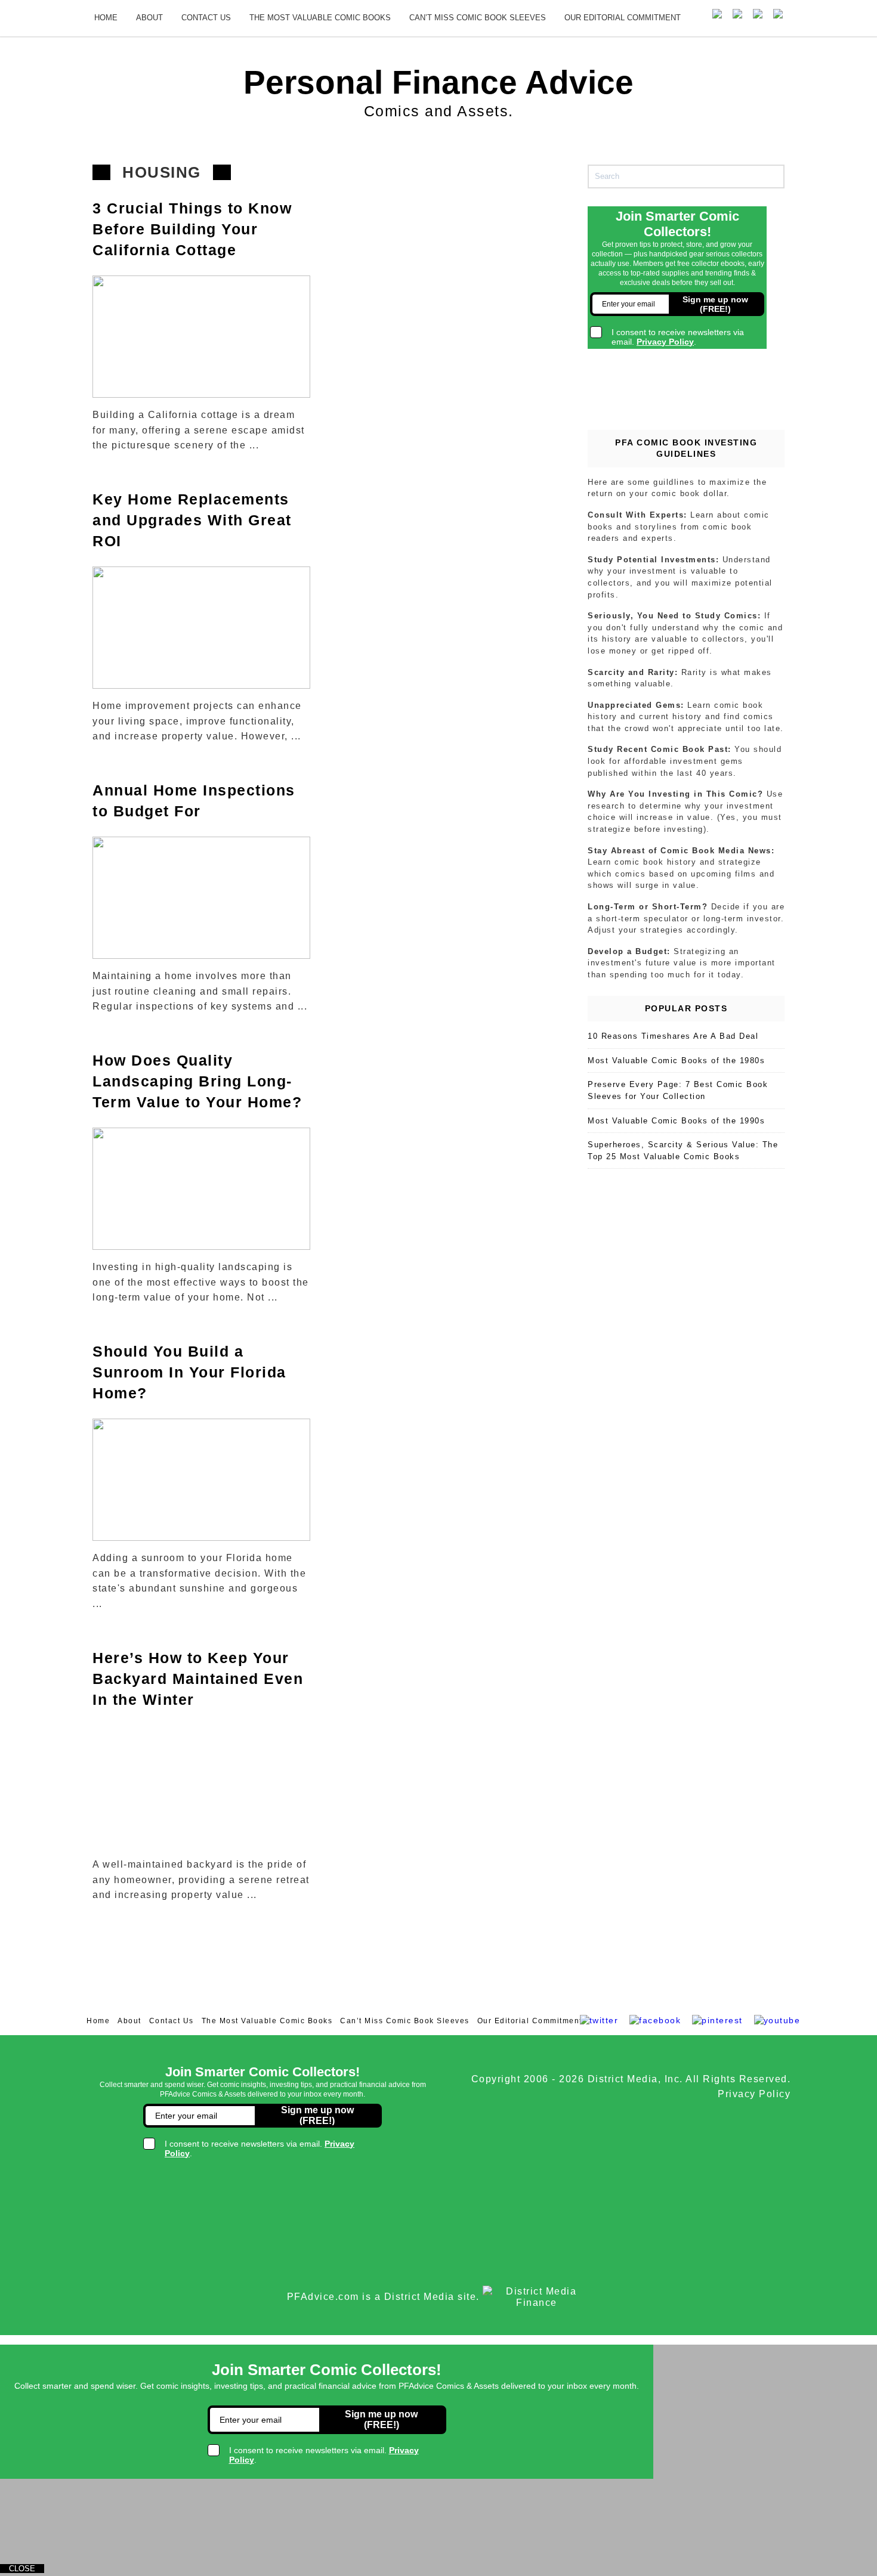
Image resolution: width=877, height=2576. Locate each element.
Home (106, 18)
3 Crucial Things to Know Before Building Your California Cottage (192, 229)
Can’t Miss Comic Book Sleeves (478, 18)
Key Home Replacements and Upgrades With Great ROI (192, 520)
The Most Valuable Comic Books (320, 18)
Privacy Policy (754, 2094)
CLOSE (22, 2569)
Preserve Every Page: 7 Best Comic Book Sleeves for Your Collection (678, 1090)
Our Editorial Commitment (623, 18)
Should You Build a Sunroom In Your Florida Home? (189, 1372)
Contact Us (206, 18)
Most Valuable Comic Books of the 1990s (676, 1121)
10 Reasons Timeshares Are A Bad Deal (673, 1036)
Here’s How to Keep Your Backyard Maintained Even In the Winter (198, 1679)
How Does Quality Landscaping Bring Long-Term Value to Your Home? (197, 1081)
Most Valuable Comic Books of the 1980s (676, 1061)
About (149, 18)
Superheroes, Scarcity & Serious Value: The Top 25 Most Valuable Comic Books (683, 1151)
